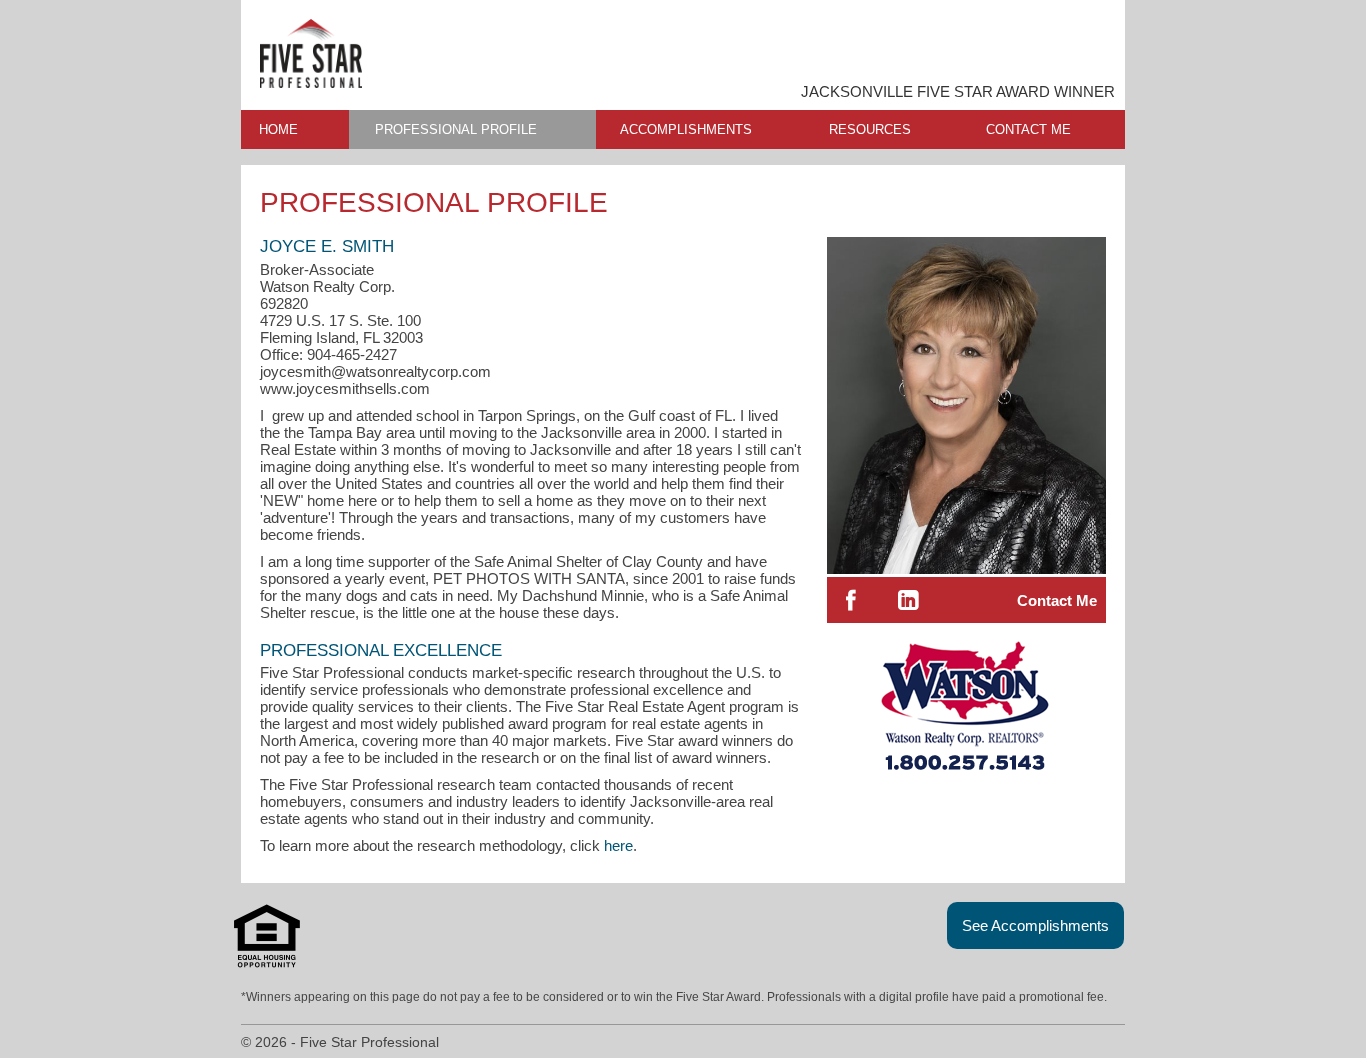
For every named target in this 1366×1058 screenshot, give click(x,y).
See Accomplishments (1035, 925)
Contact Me (1057, 600)
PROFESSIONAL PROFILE (456, 129)
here (618, 845)
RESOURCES (870, 129)
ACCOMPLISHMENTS (686, 129)
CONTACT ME (1028, 129)
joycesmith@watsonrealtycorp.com (375, 371)
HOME (278, 129)
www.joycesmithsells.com (345, 388)
